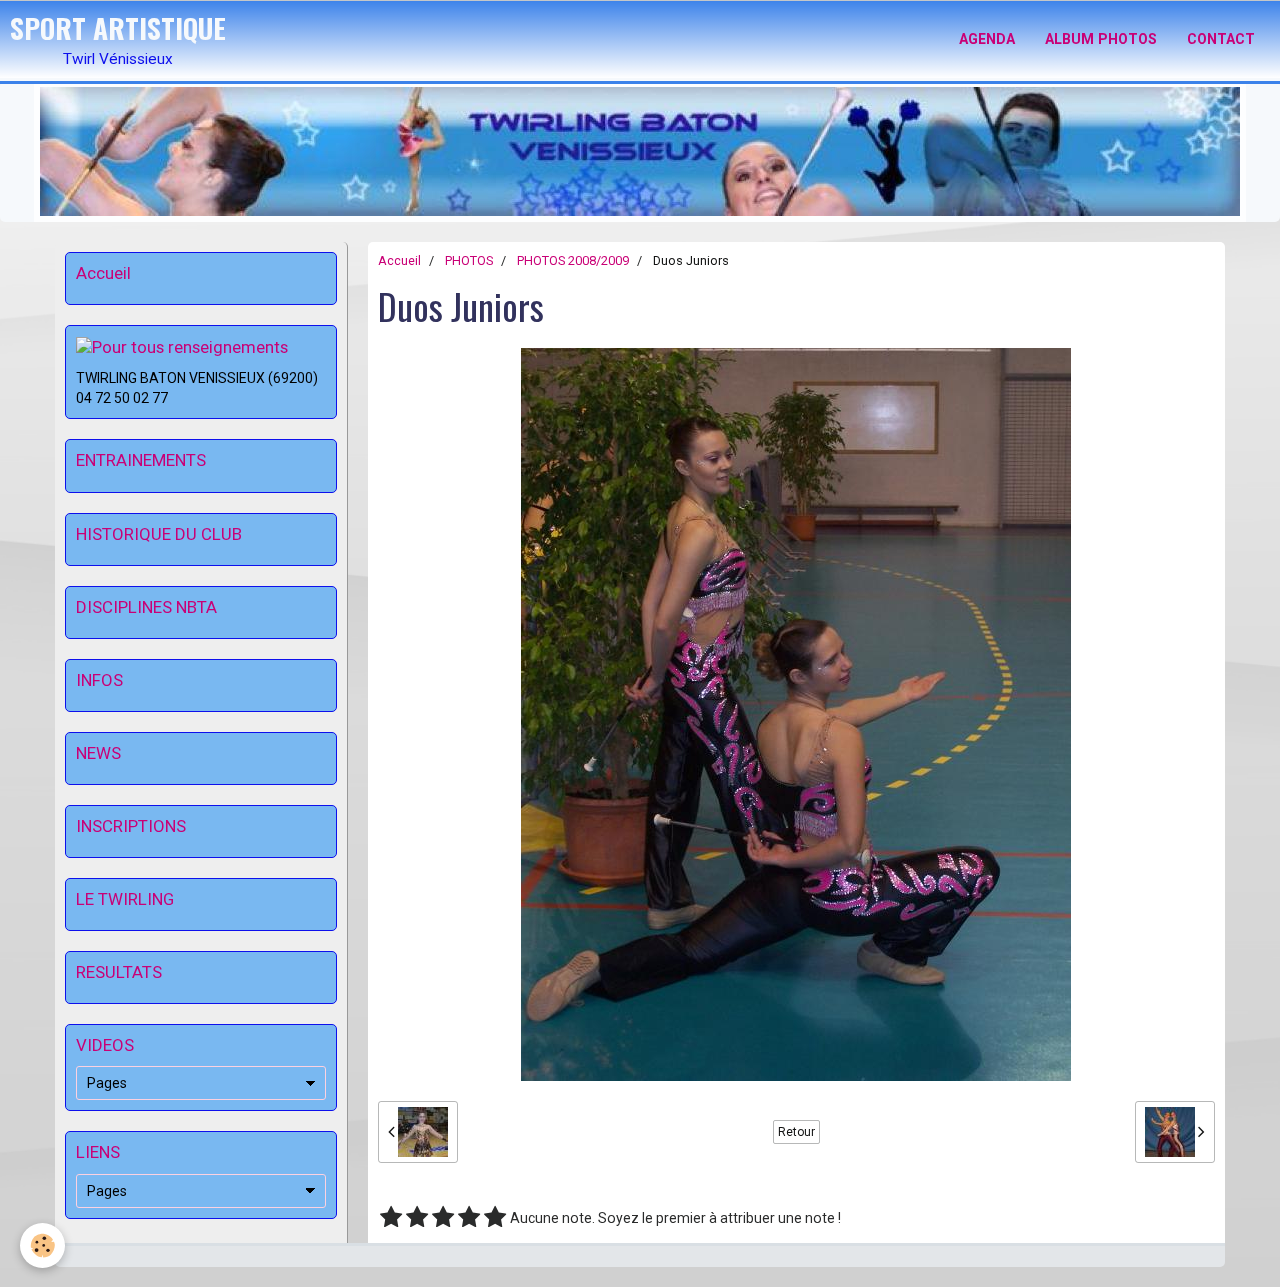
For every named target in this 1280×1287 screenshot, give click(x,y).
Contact (1221, 39)
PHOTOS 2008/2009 (573, 260)
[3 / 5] (443, 1218)
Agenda (987, 39)
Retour (796, 1132)
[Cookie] (42, 1245)
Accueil (399, 260)
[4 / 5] (469, 1218)
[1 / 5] (391, 1218)
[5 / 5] (495, 1218)
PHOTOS (469, 260)
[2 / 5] (417, 1218)
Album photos (1101, 39)
